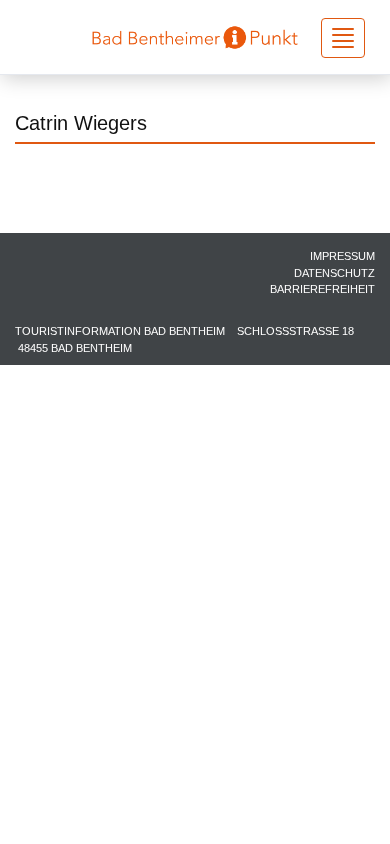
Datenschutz (334, 273)
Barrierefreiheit (322, 289)
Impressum (342, 256)
